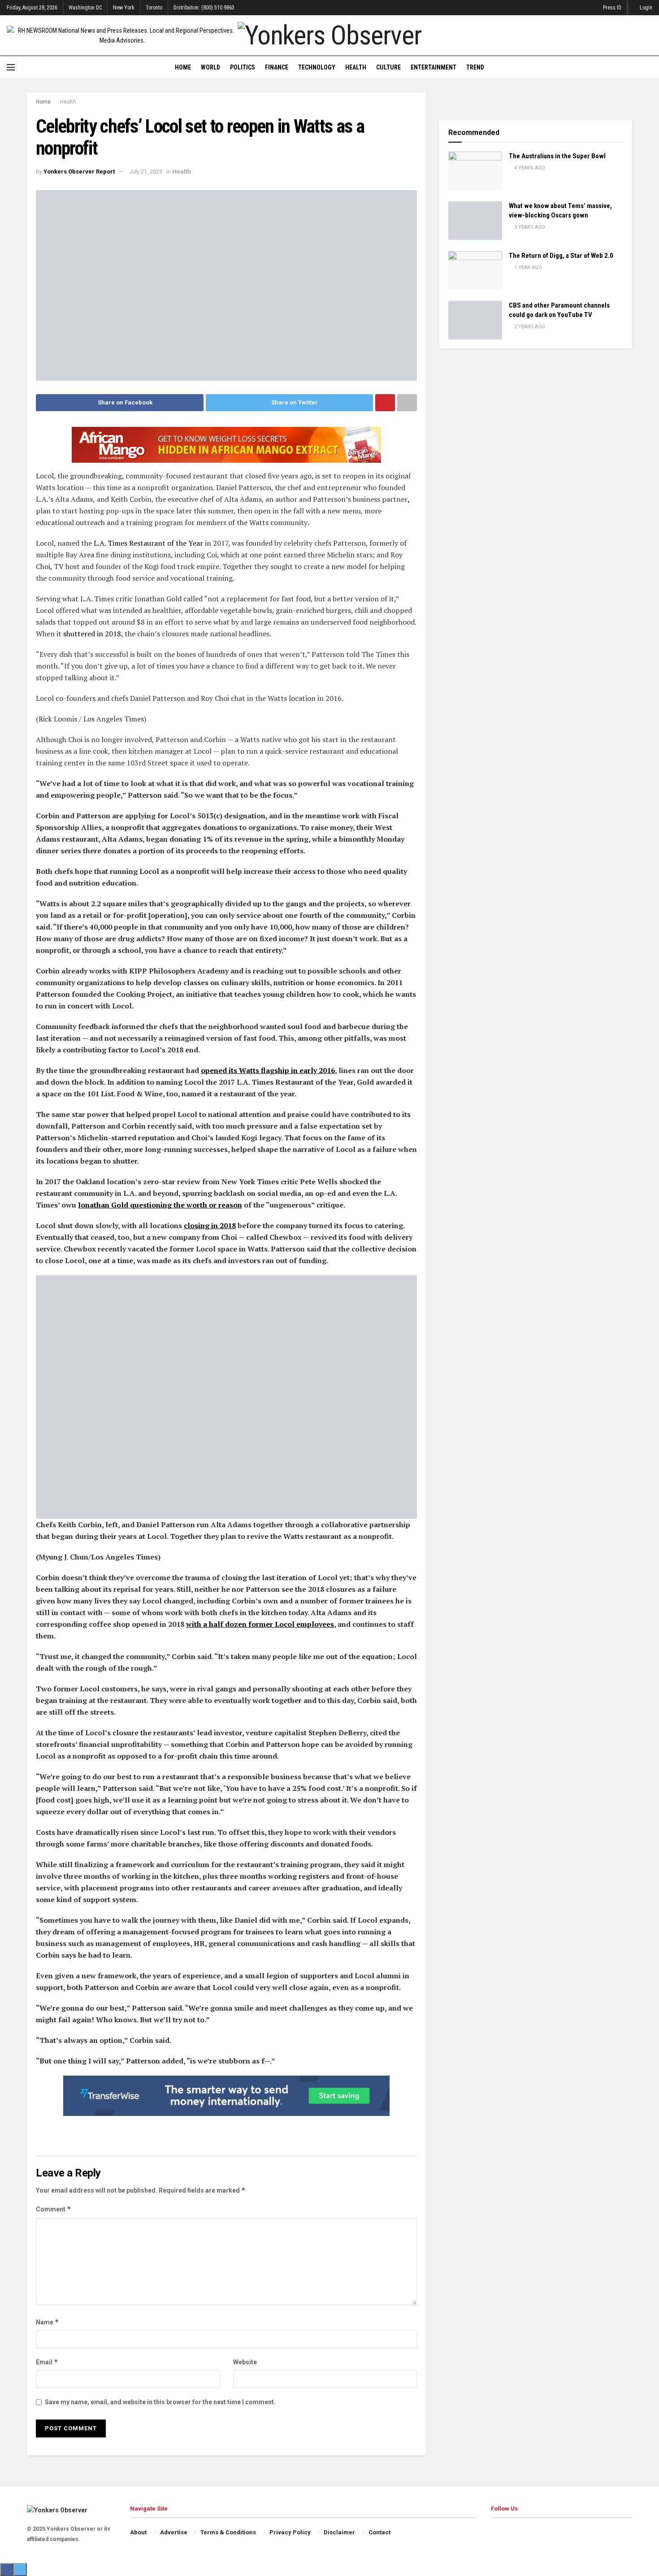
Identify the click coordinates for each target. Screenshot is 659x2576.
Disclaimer (339, 2532)
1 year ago (527, 267)
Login (645, 8)
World (210, 67)
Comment (54, 2209)
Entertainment (434, 67)
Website (245, 2362)
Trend (475, 67)
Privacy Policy (290, 2532)
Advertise (174, 2532)
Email (47, 2362)
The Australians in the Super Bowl (557, 156)
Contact (379, 2532)
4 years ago (529, 168)
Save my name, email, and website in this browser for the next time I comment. (160, 2402)
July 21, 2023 (146, 172)
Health (356, 67)
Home (183, 67)
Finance (277, 67)
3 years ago (529, 227)
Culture (388, 67)
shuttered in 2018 (92, 634)
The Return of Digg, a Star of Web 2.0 (561, 256)
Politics (243, 67)
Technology (317, 67)
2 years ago (529, 327)
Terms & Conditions (228, 2532)
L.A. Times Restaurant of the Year (148, 543)
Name (48, 2322)
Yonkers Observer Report (79, 172)
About (138, 2532)
